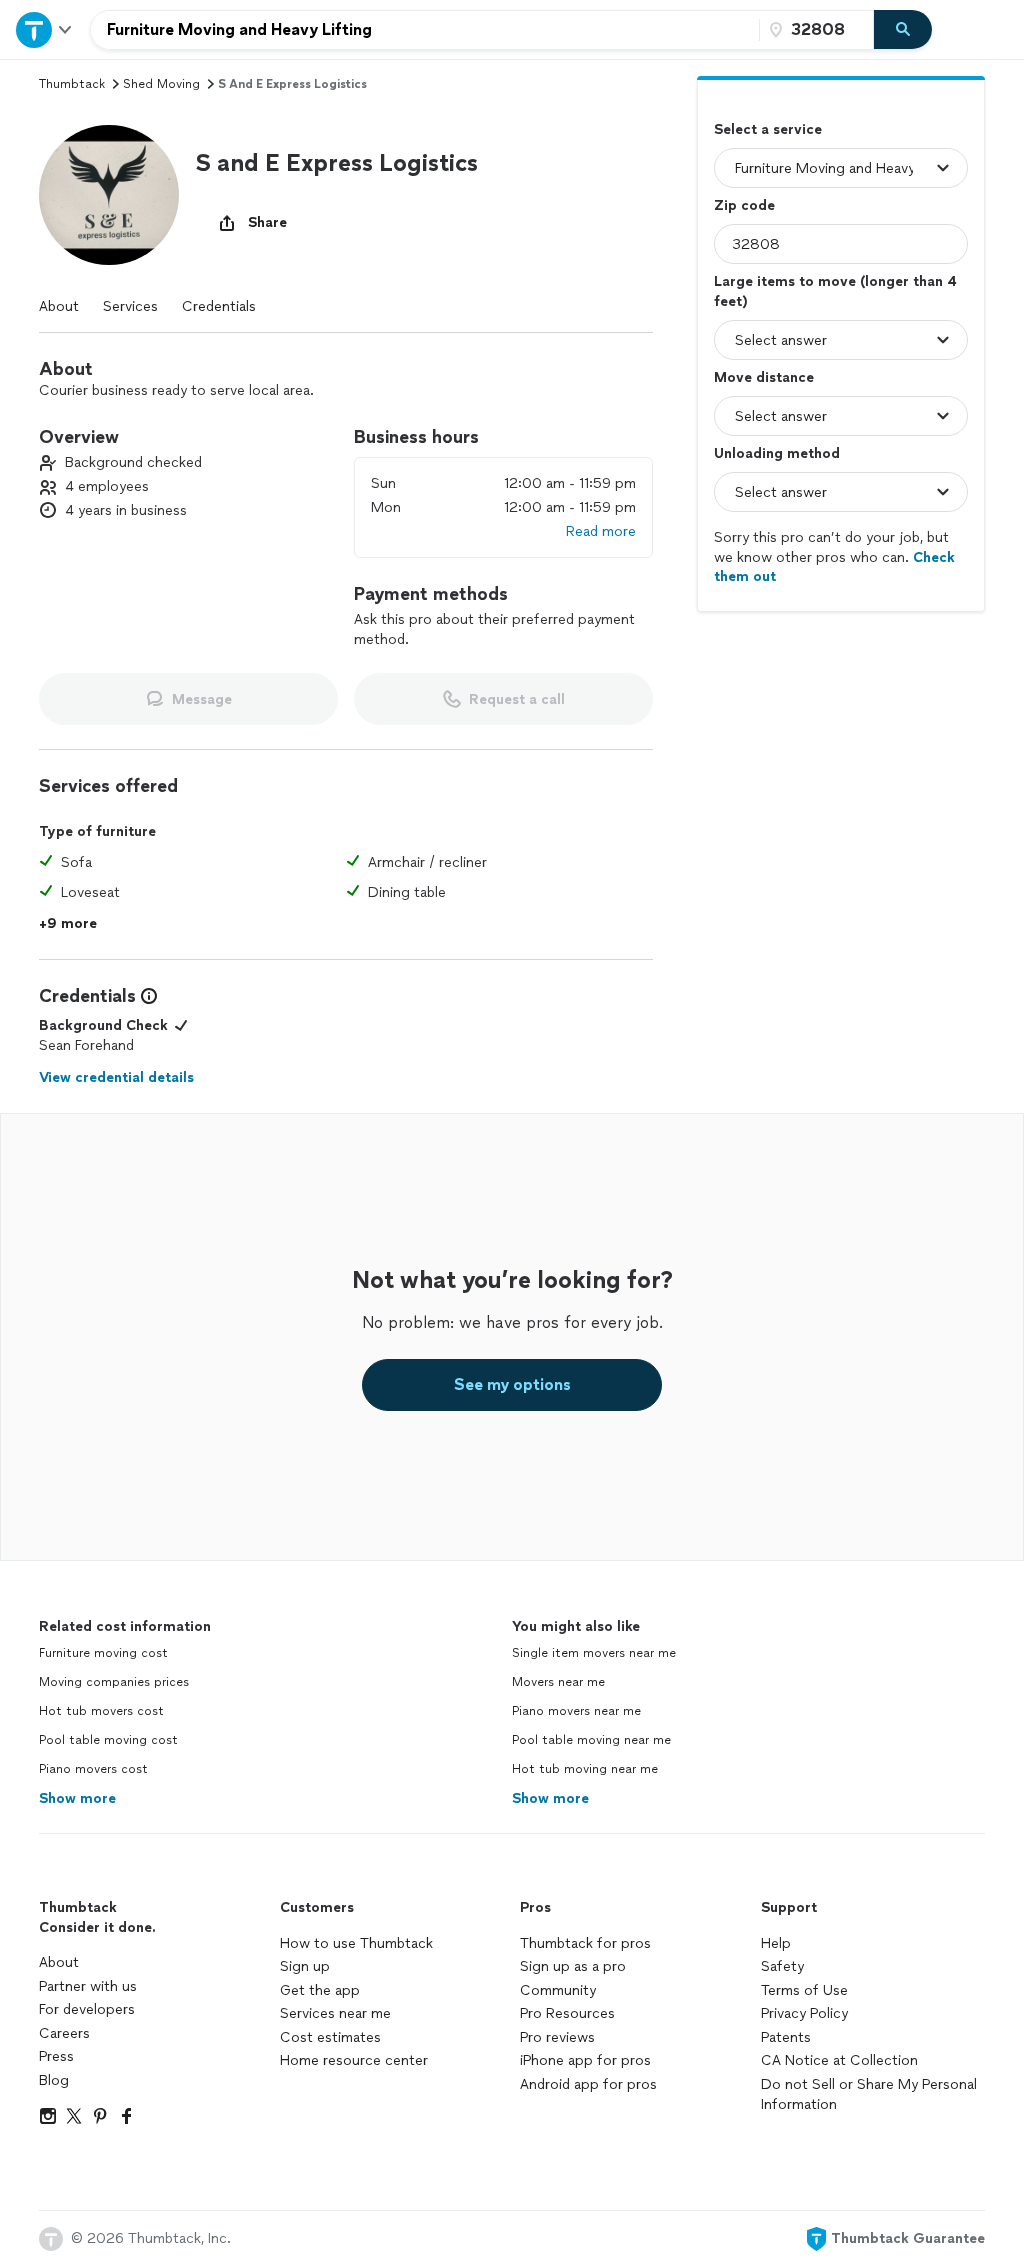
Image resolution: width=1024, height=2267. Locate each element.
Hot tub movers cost (101, 1711)
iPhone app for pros (585, 2060)
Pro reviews (557, 2037)
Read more (601, 531)
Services (130, 306)
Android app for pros (588, 2084)
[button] (109, 195)
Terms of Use (804, 1990)
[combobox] (425, 30)
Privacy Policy (804, 2013)
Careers (64, 2033)
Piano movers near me (576, 1711)
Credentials (219, 306)
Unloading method (777, 453)
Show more (77, 1798)
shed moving (161, 84)
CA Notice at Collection (839, 2060)
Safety (782, 1966)
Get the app (320, 1990)
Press (56, 2056)
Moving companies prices (114, 1682)
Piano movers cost (93, 1769)
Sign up (305, 1966)
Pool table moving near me (591, 1740)
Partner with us (88, 1986)
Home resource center (354, 2060)
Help (776, 1943)
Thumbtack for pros (585, 1943)
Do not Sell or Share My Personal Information (869, 2094)
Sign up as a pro (573, 1966)
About (59, 306)
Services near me (335, 2013)
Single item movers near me (594, 1653)
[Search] (903, 30)
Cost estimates (330, 2037)
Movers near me (558, 1682)
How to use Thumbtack (356, 1943)
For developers (87, 2009)
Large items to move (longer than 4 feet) (835, 291)
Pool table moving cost (108, 1740)
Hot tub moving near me (585, 1769)
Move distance (764, 377)
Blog (54, 2080)
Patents (786, 2037)
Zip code (744, 205)
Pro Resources (567, 2013)
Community (558, 1990)
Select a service (768, 129)
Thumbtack (72, 84)
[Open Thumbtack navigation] (45, 29)
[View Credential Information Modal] (147, 996)
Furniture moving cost (103, 1653)
